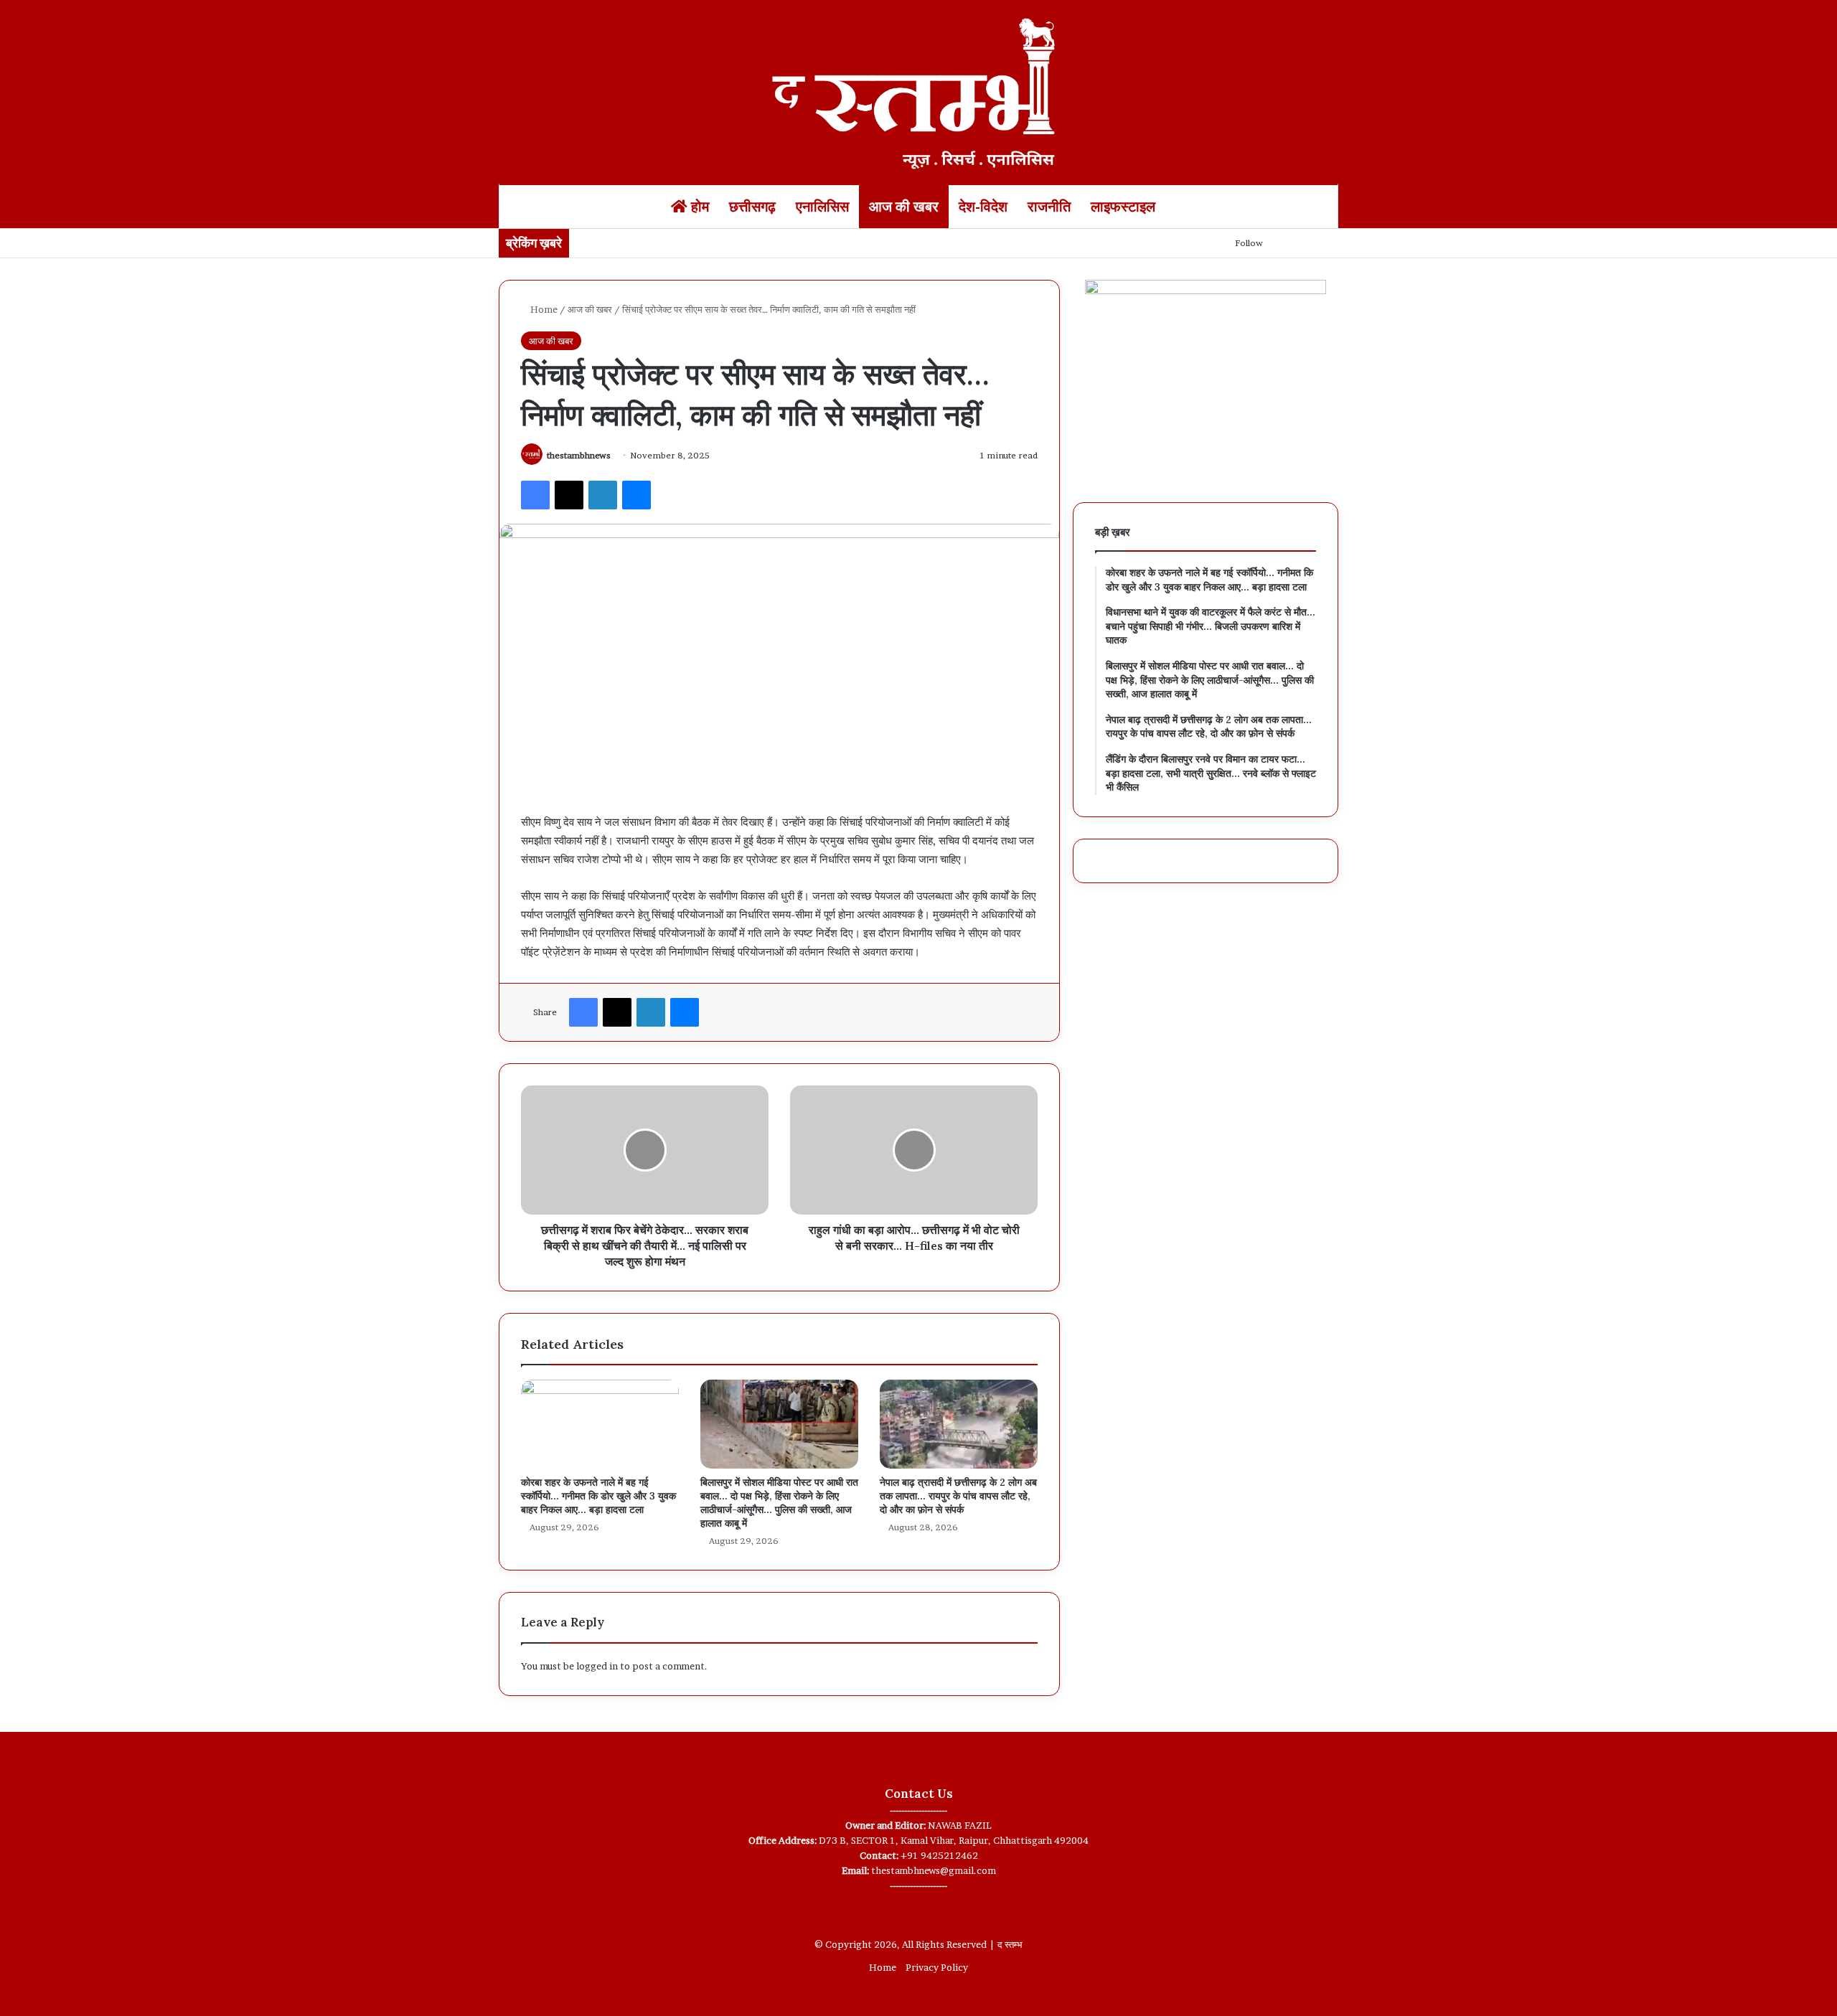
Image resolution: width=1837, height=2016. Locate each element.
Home (543, 309)
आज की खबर (904, 207)
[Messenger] (636, 495)
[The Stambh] (918, 91)
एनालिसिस (822, 207)
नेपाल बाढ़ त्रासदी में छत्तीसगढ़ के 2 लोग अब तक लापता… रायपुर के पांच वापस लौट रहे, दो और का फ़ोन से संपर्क (958, 1496)
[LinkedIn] (603, 495)
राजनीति (1049, 207)
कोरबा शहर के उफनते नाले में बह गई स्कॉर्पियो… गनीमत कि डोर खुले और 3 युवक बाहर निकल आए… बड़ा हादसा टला (598, 1496)
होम (698, 207)
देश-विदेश (983, 207)
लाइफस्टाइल (1123, 207)
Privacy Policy (937, 1967)
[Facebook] (535, 495)
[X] (569, 495)
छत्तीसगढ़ (752, 207)
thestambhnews (579, 455)
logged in (597, 1666)
